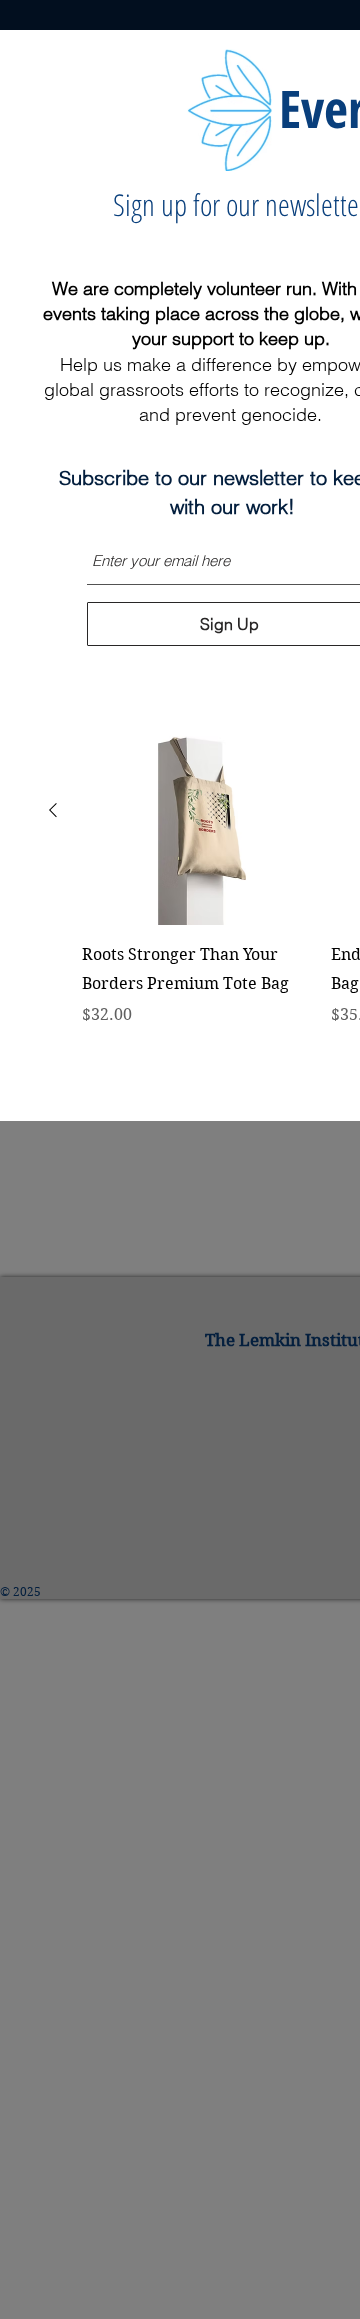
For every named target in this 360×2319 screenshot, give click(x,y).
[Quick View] (196, 810)
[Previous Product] (53, 810)
